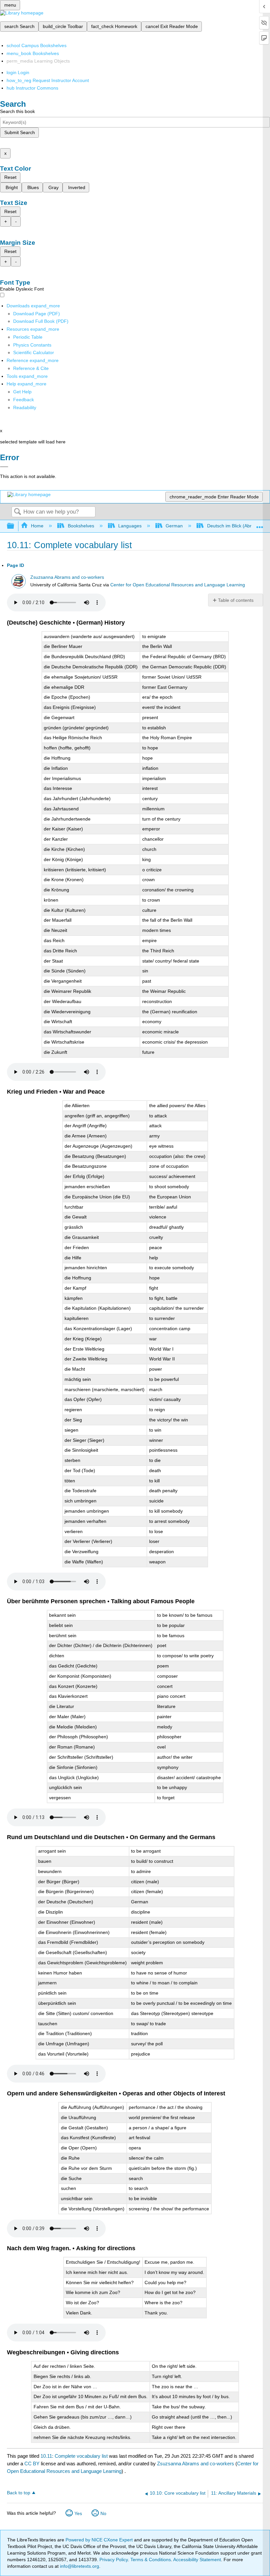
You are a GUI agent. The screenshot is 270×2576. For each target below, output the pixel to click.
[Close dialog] (4, 467)
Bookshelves (81, 526)
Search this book (17, 111)
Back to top (19, 2493)
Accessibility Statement (197, 2560)
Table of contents (236, 600)
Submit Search (20, 132)
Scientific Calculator (34, 352)
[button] (24, 400)
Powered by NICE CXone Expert (100, 2540)
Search (17, 512)
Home (37, 526)
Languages (130, 526)
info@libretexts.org (79, 2566)
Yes (78, 2513)
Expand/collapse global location (260, 524)
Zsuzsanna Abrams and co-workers (67, 577)
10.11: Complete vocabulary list (74, 2456)
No (103, 2513)
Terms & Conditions (151, 2560)
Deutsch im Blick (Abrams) (234, 526)
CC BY (33, 2464)
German (174, 526)
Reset (10, 177)
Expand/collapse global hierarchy (15, 526)
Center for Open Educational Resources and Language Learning (178, 585)
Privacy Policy (114, 2560)
